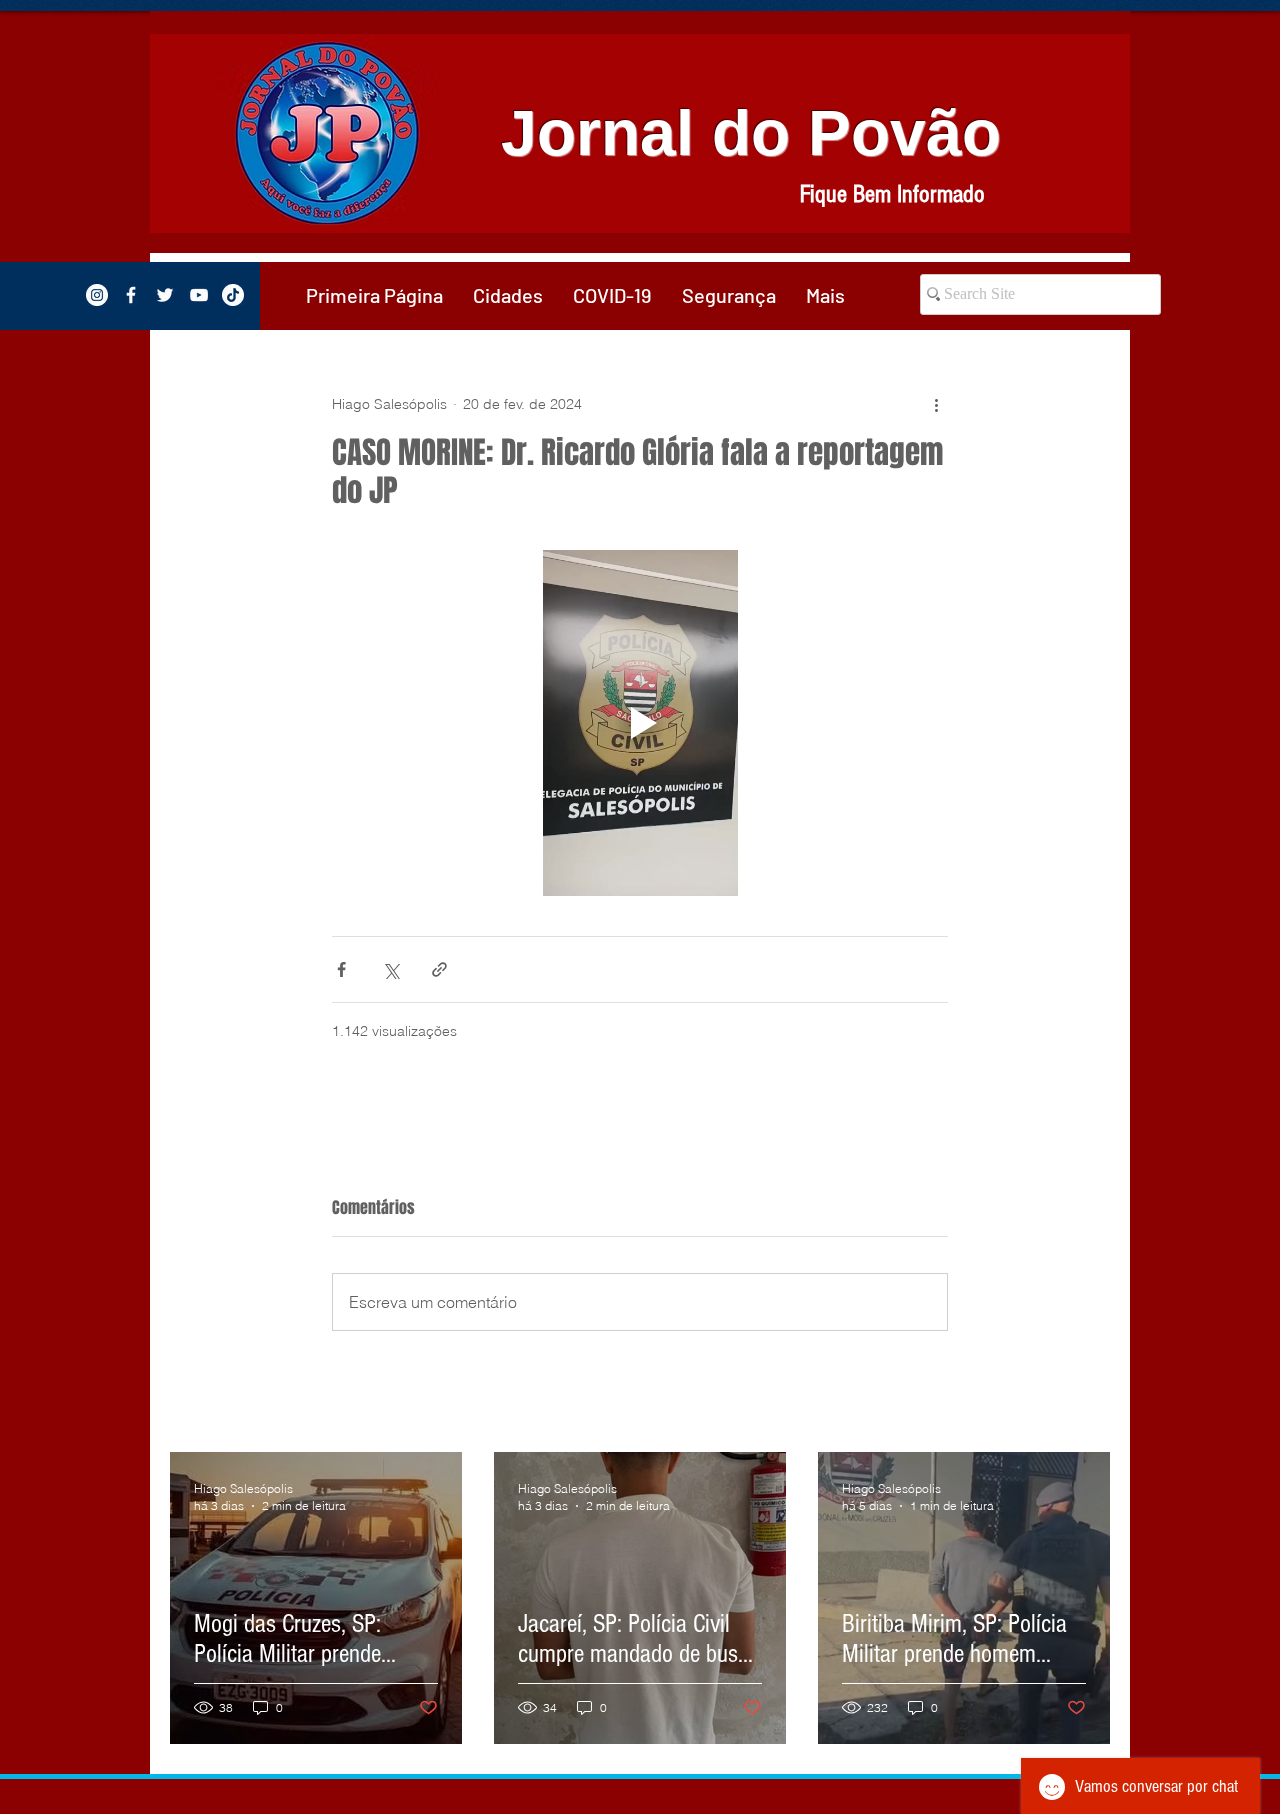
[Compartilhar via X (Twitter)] (390, 969)
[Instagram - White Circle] (97, 295)
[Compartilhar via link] (439, 969)
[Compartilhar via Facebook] (341, 969)
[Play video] (640, 723)
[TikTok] (233, 295)
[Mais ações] (936, 404)
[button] (508, 295)
